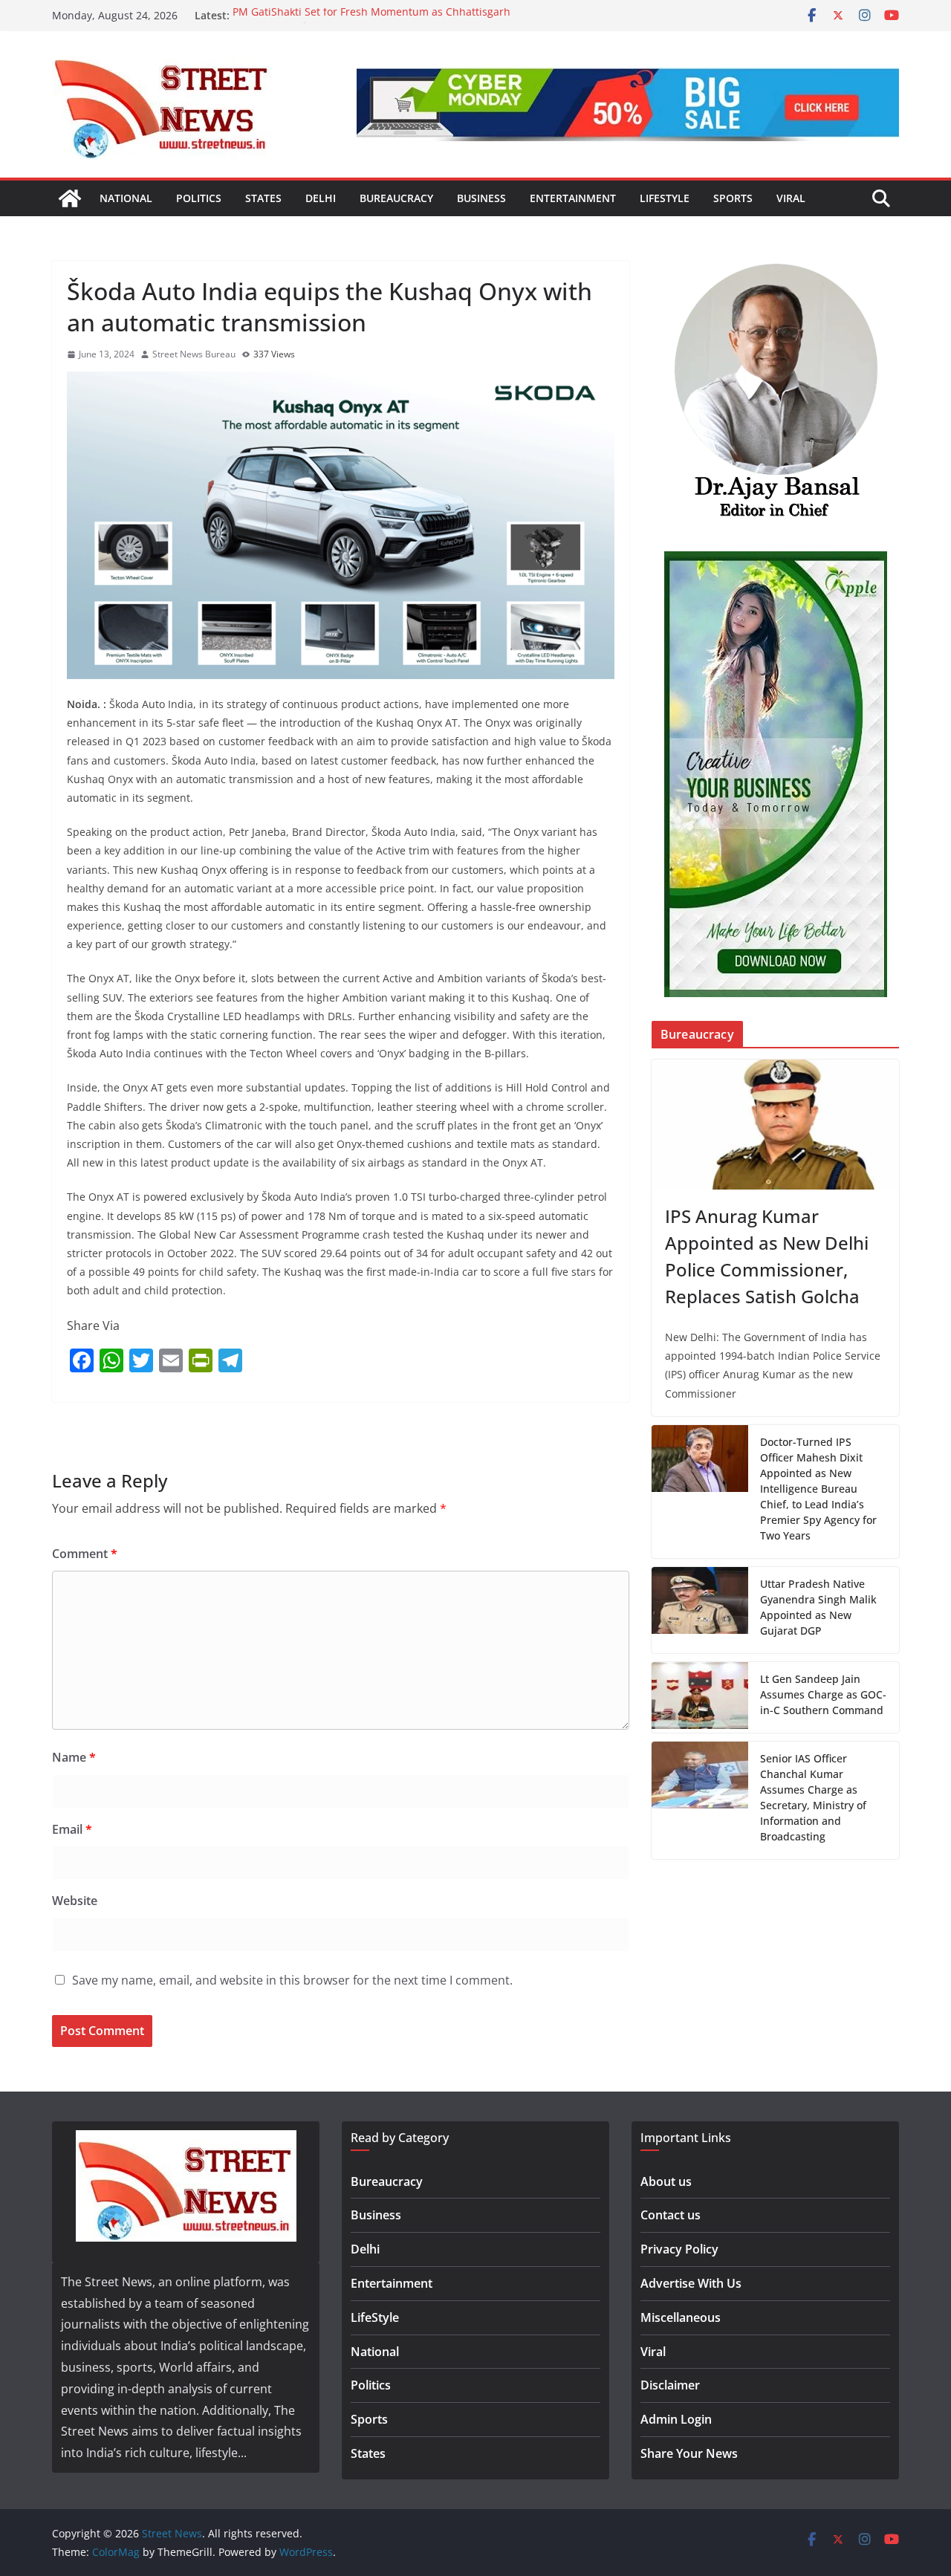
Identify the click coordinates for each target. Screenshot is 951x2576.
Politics (199, 198)
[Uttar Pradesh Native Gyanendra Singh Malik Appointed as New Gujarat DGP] (700, 1610)
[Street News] (70, 198)
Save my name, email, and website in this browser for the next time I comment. (292, 1980)
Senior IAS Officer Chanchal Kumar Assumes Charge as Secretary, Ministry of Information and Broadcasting (813, 1797)
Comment (85, 1554)
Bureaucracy (396, 198)
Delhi (321, 198)
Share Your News (689, 2453)
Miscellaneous (681, 2317)
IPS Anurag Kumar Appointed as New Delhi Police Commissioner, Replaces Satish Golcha (767, 1256)
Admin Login (676, 2419)
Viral (791, 198)
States (263, 198)
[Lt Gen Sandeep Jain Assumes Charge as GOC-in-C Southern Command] (700, 1697)
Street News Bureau (194, 354)
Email (72, 1829)
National (126, 198)
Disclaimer (670, 2385)
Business (481, 198)
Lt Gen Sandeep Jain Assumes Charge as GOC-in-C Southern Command (823, 1694)
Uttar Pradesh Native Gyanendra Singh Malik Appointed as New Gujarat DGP (818, 1607)
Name (74, 1757)
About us (666, 2181)
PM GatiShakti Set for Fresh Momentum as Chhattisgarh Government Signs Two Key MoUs (371, 23)
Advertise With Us (691, 2283)
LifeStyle (665, 198)
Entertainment (573, 198)
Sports (733, 198)
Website (75, 1901)
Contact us (671, 2215)
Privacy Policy (679, 2249)
